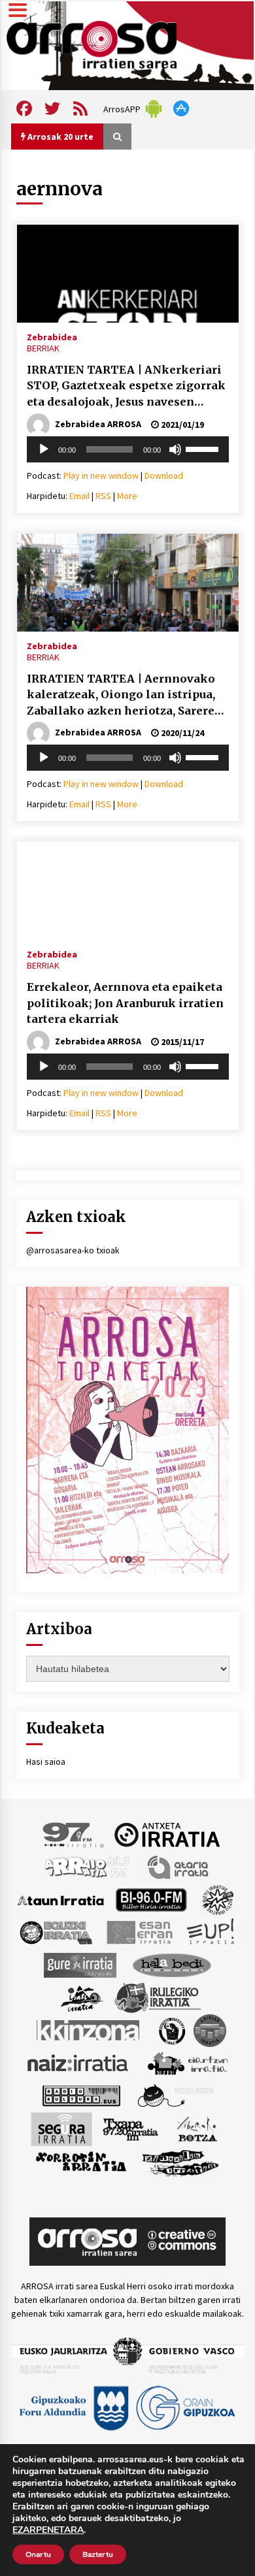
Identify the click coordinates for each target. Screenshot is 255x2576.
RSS (103, 496)
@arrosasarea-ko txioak (73, 1250)
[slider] (204, 448)
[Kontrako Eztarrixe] (171, 2030)
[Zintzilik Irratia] (181, 2162)
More (127, 496)
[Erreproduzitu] (44, 449)
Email (79, 496)
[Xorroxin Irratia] (81, 2162)
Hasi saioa (46, 1762)
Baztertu (98, 2554)
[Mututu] (175, 449)
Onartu (38, 2554)
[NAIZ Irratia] (78, 2063)
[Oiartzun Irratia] (188, 2063)
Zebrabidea (52, 336)
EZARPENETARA (48, 2530)
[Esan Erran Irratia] (139, 1932)
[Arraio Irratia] (88, 1867)
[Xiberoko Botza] (196, 2129)
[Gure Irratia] (80, 1965)
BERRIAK (43, 348)
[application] (128, 449)
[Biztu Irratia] (218, 1899)
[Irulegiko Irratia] (158, 1997)
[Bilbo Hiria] (151, 1899)
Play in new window (101, 475)
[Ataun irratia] (61, 1899)
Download (164, 475)
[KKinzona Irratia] (89, 2030)
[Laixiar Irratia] (210, 2030)
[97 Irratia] (74, 1834)
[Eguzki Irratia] (55, 1932)
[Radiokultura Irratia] (81, 2095)
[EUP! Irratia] (212, 1932)
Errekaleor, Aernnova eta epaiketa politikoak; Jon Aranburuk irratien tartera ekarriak (125, 1003)
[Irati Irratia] (82, 1997)
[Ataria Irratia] (179, 1867)
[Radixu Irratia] (175, 2095)
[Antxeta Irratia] (167, 1834)
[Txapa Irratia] (130, 2129)
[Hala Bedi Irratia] (172, 1965)
